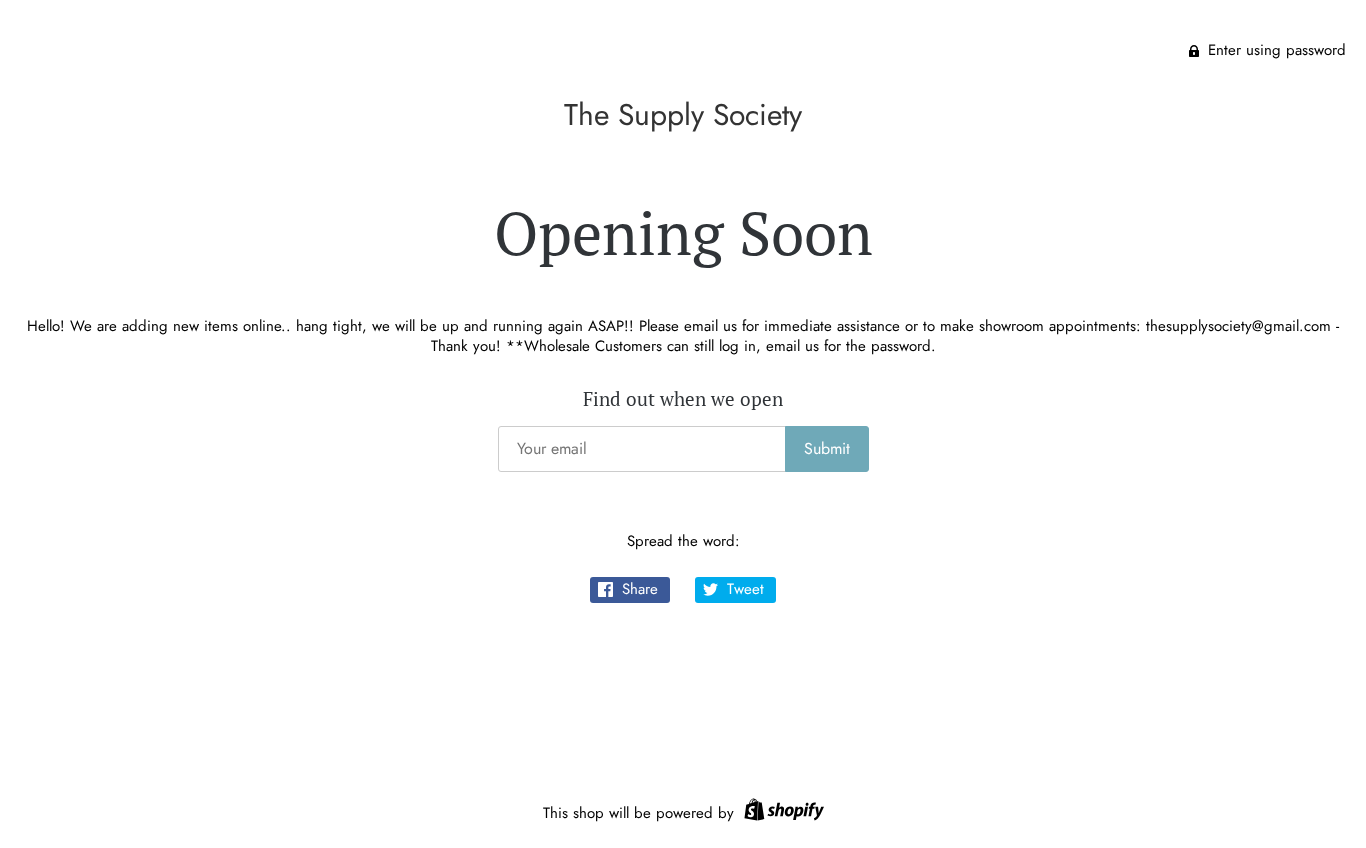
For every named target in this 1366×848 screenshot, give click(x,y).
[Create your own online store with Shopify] (781, 813)
